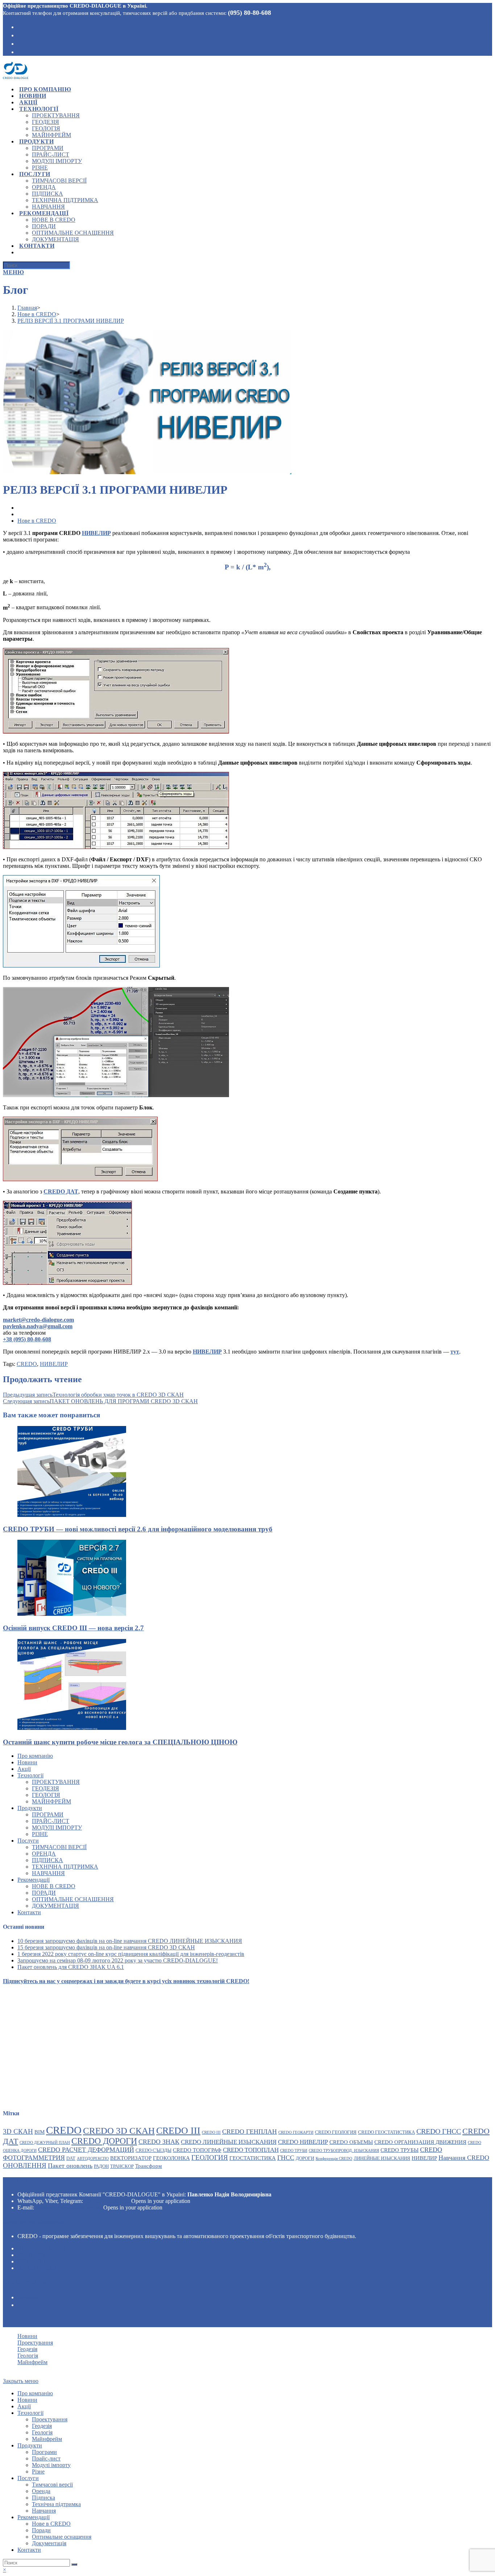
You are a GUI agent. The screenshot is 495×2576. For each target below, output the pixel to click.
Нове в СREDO (54, 1886)
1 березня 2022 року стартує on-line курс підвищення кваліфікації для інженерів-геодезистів (131, 1954)
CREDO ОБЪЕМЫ (351, 2142)
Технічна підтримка (65, 1867)
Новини (27, 1762)
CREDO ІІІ (211, 2132)
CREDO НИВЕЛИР (303, 2142)
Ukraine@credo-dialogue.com (69, 2207)
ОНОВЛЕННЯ (25, 2165)
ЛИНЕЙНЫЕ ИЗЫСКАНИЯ (382, 2158)
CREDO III (178, 2131)
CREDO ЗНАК (159, 2142)
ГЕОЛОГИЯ (210, 2157)
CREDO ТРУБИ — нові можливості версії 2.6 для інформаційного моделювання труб (138, 1529)
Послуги (28, 1841)
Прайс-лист (51, 1821)
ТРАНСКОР (122, 2166)
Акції (24, 1769)
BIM (39, 2132)
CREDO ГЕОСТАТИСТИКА (386, 2132)
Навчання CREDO (464, 2158)
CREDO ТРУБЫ (400, 2150)
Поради (44, 1893)
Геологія (46, 1795)
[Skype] (20, 35)
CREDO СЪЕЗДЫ (153, 2150)
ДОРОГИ (305, 2158)
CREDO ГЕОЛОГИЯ (336, 2132)
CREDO (27, 1364)
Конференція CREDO (334, 2159)
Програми (48, 1814)
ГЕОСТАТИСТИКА (253, 2158)
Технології (30, 1775)
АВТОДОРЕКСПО (93, 2159)
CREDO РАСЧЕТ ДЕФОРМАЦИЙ (86, 2150)
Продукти (30, 1808)
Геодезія (45, 1788)
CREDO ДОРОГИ (104, 2141)
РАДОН (101, 2166)
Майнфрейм (51, 1801)
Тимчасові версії (59, 1847)
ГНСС (286, 2158)
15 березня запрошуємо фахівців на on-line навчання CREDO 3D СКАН (106, 1947)
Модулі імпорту (57, 1828)
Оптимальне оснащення (73, 1899)
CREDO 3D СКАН (119, 2130)
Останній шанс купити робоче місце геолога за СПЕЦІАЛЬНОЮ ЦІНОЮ (120, 1742)
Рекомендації (34, 1880)
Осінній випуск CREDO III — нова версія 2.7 (73, 1628)
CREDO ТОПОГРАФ (197, 2150)
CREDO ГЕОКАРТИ (296, 2132)
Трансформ (149, 2166)
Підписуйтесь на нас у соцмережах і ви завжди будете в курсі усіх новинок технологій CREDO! (126, 1981)
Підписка (47, 1860)
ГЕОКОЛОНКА (171, 2158)
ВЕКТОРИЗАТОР (131, 2158)
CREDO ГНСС (439, 2131)
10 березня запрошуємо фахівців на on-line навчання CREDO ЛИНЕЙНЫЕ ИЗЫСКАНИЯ (130, 1941)
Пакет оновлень (70, 2166)
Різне (40, 1834)
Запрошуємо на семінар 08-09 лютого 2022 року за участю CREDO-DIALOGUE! (118, 1960)
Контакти (29, 1912)
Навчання (48, 1873)
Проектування (56, 1782)
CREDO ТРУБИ (294, 2151)
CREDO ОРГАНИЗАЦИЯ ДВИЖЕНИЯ (420, 2142)
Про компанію (35, 1756)
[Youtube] (20, 43)
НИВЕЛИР (54, 1364)
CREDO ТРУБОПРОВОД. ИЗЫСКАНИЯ (344, 2151)
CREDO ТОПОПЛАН (251, 2150)
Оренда (44, 1854)
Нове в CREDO (37, 521)
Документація (55, 1906)
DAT (71, 2158)
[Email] (20, 51)
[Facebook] (20, 26)
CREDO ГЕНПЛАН (249, 2132)
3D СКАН (18, 2131)
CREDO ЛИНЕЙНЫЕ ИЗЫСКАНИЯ (229, 2142)
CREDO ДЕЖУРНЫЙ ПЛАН (45, 2143)
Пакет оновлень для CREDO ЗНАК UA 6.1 (71, 1967)
